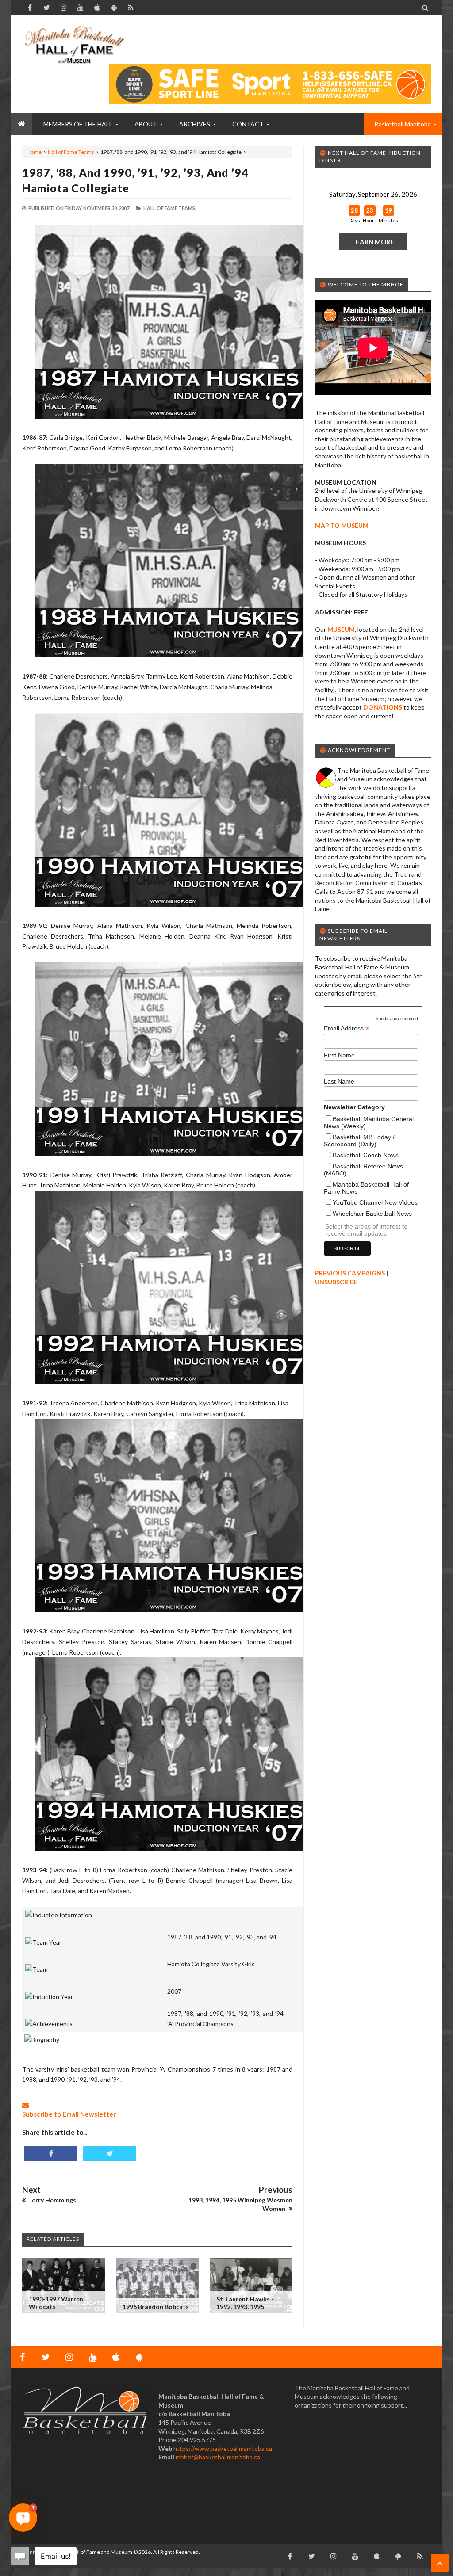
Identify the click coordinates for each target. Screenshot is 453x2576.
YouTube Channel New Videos (375, 1202)
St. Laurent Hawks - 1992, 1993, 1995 (245, 2303)
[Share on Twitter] (110, 2154)
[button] (23, 2518)
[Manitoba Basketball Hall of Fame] (74, 44)
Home (34, 152)
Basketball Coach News (366, 1155)
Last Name (339, 1081)
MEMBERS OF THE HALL (78, 124)
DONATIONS (383, 707)
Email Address (346, 1028)
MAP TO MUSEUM (342, 525)
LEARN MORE (373, 242)
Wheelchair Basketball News (372, 1214)
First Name (339, 1055)
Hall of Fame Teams (71, 152)
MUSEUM (341, 629)
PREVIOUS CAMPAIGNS (350, 1273)
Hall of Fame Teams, (170, 208)
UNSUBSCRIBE (336, 1282)
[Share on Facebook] (51, 2154)
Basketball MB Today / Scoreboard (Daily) (359, 1141)
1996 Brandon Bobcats (156, 2307)
